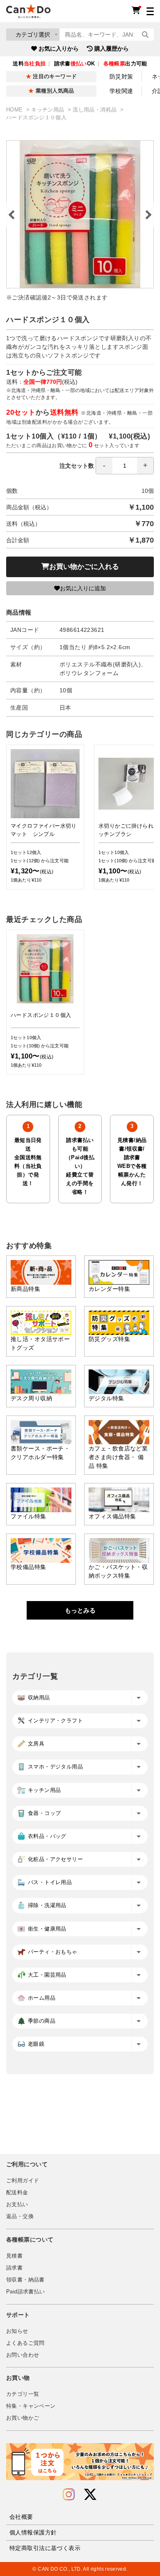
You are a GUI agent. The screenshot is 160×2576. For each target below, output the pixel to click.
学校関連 (121, 91)
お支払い (17, 2205)
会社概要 (21, 2517)
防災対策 (121, 77)
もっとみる (80, 1610)
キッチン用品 (49, 110)
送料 (29, 64)
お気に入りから (59, 49)
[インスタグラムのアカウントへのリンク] (69, 2495)
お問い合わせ (23, 2355)
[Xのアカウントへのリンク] (90, 2495)
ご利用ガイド (23, 2181)
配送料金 (17, 2193)
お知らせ (17, 2331)
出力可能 (125, 64)
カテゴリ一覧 (23, 2394)
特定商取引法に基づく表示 (45, 2548)
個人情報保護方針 (33, 2532)
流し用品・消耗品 (95, 110)
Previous (12, 215)
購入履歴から (112, 49)
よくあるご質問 (25, 2343)
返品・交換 (20, 2216)
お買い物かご (23, 2418)
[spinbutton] (125, 466)
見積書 (14, 2256)
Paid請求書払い (25, 2292)
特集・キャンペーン (31, 2406)
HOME (15, 110)
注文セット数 (77, 466)
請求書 (14, 2268)
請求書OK (75, 64)
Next (148, 215)
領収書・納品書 (25, 2280)
